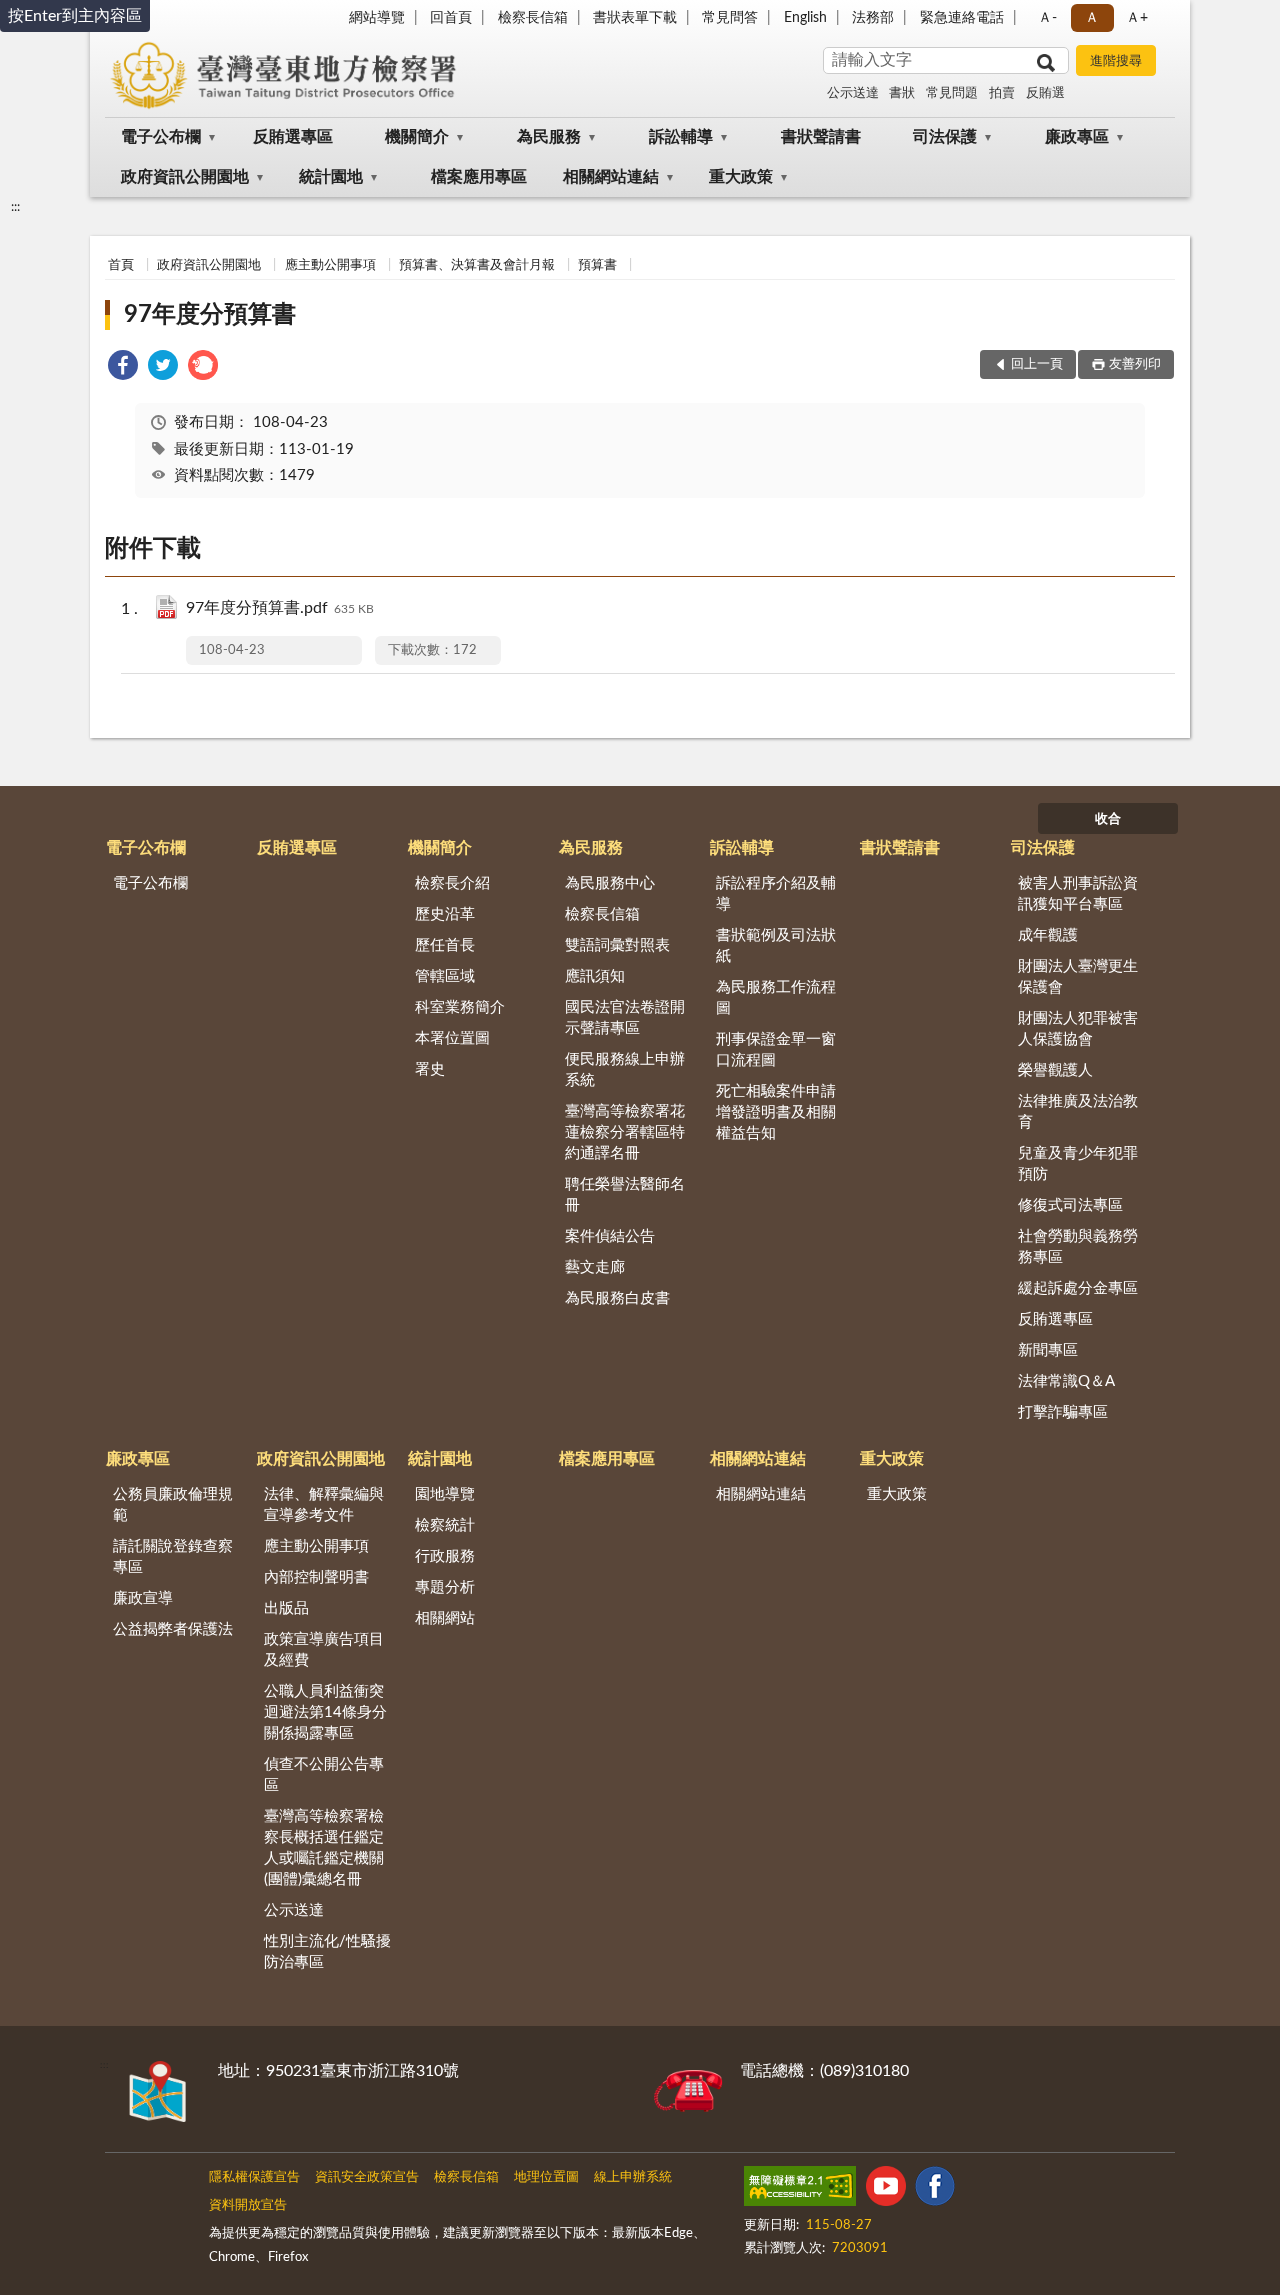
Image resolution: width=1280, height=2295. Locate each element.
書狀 (902, 93)
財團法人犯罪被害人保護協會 (1078, 1029)
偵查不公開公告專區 (324, 1775)
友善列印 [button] (1135, 364)
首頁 (121, 265)
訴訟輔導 (681, 137)
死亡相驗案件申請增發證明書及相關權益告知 (776, 1112)
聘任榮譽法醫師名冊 (625, 1195)
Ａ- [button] (1047, 18)
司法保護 (945, 137)
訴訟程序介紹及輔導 (776, 894)
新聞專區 (1048, 1350)
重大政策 (741, 177)
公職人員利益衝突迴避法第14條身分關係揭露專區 (325, 1712)
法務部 (873, 18)
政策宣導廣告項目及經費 (324, 1650)
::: (15, 207)
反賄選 (1045, 93)
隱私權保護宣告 (254, 2177)
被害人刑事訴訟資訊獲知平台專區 (1078, 894)
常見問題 (952, 93)
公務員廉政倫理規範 (173, 1505)
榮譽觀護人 (1055, 1070)
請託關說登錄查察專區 (173, 1557)
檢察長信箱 (533, 18)
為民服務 (549, 137)
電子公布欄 (161, 137)
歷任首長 (445, 945)
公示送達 (853, 93)
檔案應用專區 (479, 177)
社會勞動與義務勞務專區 (1078, 1247)
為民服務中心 (610, 883)
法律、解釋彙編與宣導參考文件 (324, 1505)
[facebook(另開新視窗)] (935, 2190)
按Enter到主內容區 (75, 16)
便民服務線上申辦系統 (625, 1070)
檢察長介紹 (452, 883)
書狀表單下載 (635, 18)
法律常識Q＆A (1066, 1381)
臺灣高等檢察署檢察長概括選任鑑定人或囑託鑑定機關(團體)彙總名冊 (324, 1848)
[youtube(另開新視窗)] (886, 2190)
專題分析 (445, 1587)
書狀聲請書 (821, 137)
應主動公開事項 (330, 265)
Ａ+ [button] (1137, 18)
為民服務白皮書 (617, 1298)
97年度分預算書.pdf (280, 608)
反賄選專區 (293, 137)
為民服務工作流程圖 (776, 998)
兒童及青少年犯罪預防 (1078, 1164)
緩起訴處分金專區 (1078, 1288)
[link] (123, 368)
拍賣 (1002, 93)
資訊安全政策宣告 (367, 2177)
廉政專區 (1077, 137)
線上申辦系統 (633, 2177)
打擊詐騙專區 (1063, 1412)
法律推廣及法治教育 (1078, 1112)
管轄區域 (445, 976)
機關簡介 (417, 137)
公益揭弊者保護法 (173, 1629)
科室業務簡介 (460, 1007)
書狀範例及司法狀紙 (776, 946)
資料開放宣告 (248, 2205)
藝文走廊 (595, 1267)
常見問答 (730, 18)
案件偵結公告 (610, 1236)
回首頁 (451, 18)
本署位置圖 (452, 1038)
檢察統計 (445, 1525)
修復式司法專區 (1070, 1205)
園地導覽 (445, 1494)
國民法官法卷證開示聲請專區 (625, 1018)
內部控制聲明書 (316, 1577)
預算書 (597, 265)
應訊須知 (595, 976)
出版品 (286, 1608)
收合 (1108, 819)
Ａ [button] (1092, 18)
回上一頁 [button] (1037, 364)
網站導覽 (377, 18)
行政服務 (445, 1556)
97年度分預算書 (210, 315)
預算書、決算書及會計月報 (477, 265)
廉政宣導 (143, 1598)
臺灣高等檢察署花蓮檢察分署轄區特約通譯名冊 (625, 1132)
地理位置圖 (546, 2177)
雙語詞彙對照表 (617, 945)
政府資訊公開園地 (185, 177)
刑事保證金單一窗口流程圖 (776, 1050)
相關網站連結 (611, 177)
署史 (430, 1069)
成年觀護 (1048, 935)
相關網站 (445, 1618)
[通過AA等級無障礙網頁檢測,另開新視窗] (800, 2190)
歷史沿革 (445, 914)
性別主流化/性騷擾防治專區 (327, 1952)
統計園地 (331, 177)
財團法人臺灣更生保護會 (1078, 977)
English (805, 18)
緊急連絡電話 (962, 18)
